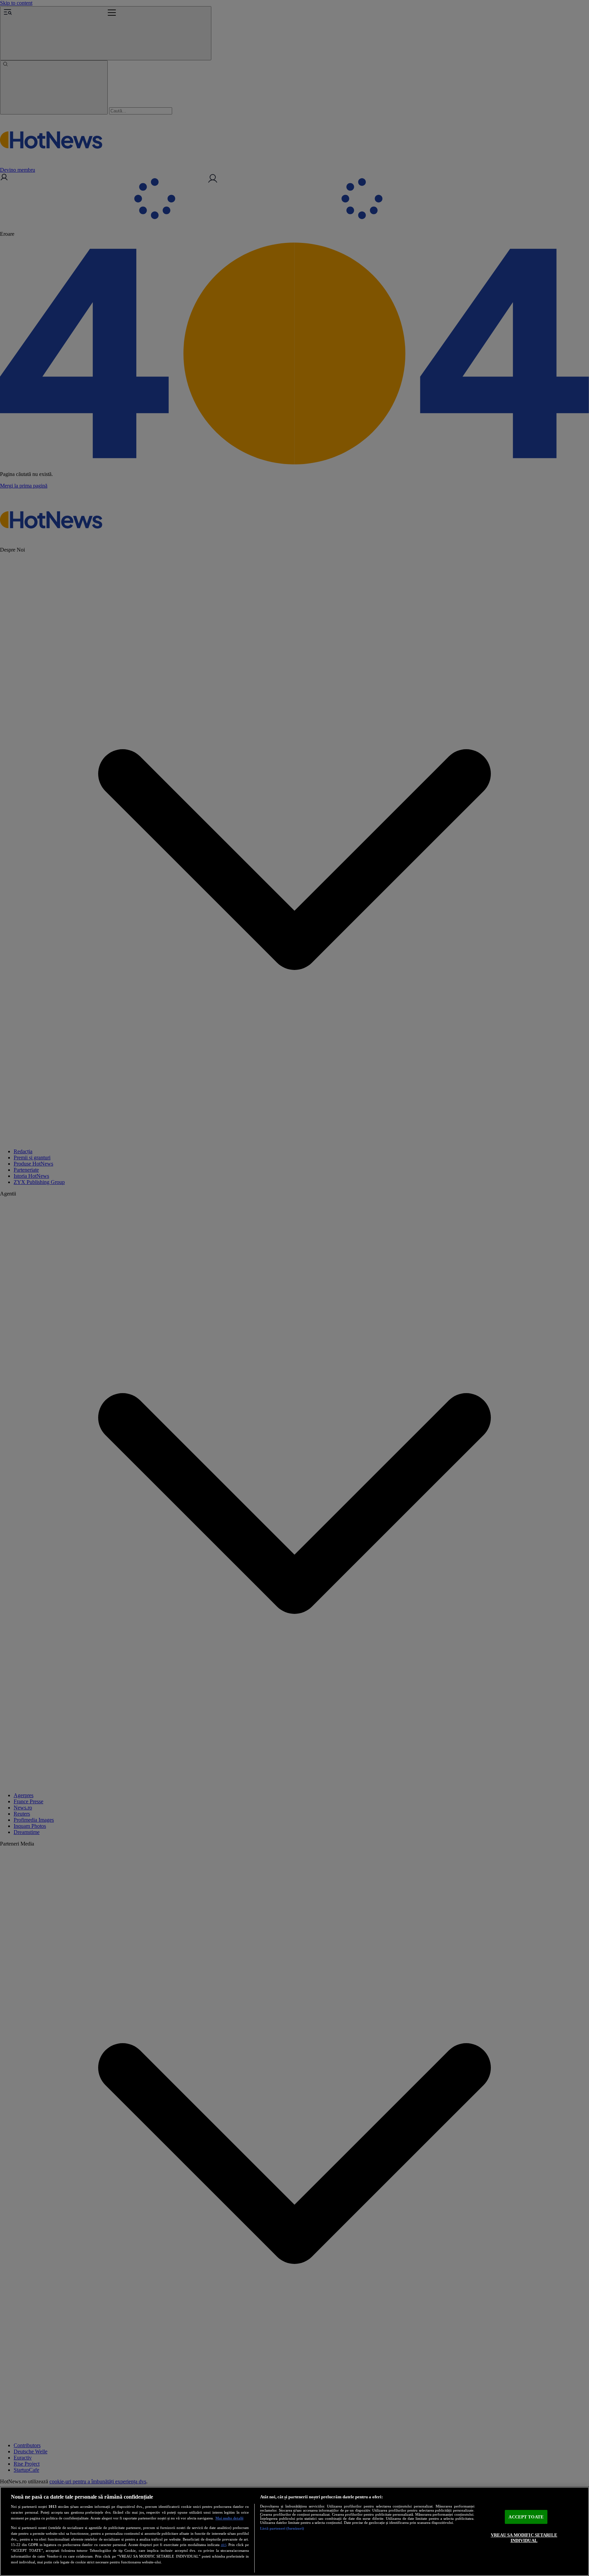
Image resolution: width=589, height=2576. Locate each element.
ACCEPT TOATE (526, 2517)
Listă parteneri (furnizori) (282, 2528)
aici (224, 2545)
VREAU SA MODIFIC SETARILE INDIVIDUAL (524, 2538)
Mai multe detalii (229, 2518)
